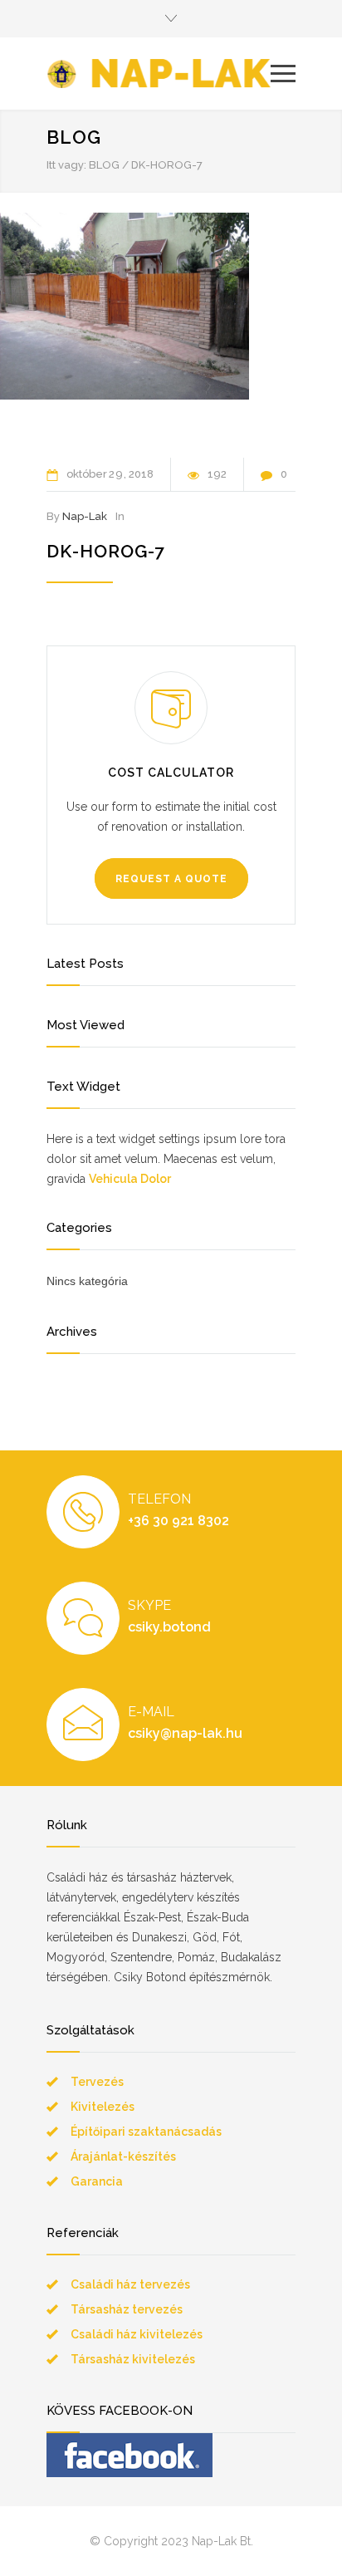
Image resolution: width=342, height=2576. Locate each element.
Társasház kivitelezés (133, 2359)
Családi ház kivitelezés (137, 2334)
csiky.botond (169, 1627)
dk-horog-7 (106, 551)
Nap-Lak (85, 516)
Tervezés (97, 2082)
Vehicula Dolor (130, 1179)
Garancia (97, 2181)
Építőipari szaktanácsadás (146, 2132)
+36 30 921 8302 (178, 1521)
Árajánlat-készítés (123, 2156)
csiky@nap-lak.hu (185, 1733)
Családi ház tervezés (130, 2284)
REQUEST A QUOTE (171, 879)
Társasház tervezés (127, 2309)
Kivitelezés (103, 2107)
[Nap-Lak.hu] (159, 74)
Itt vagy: (66, 165)
